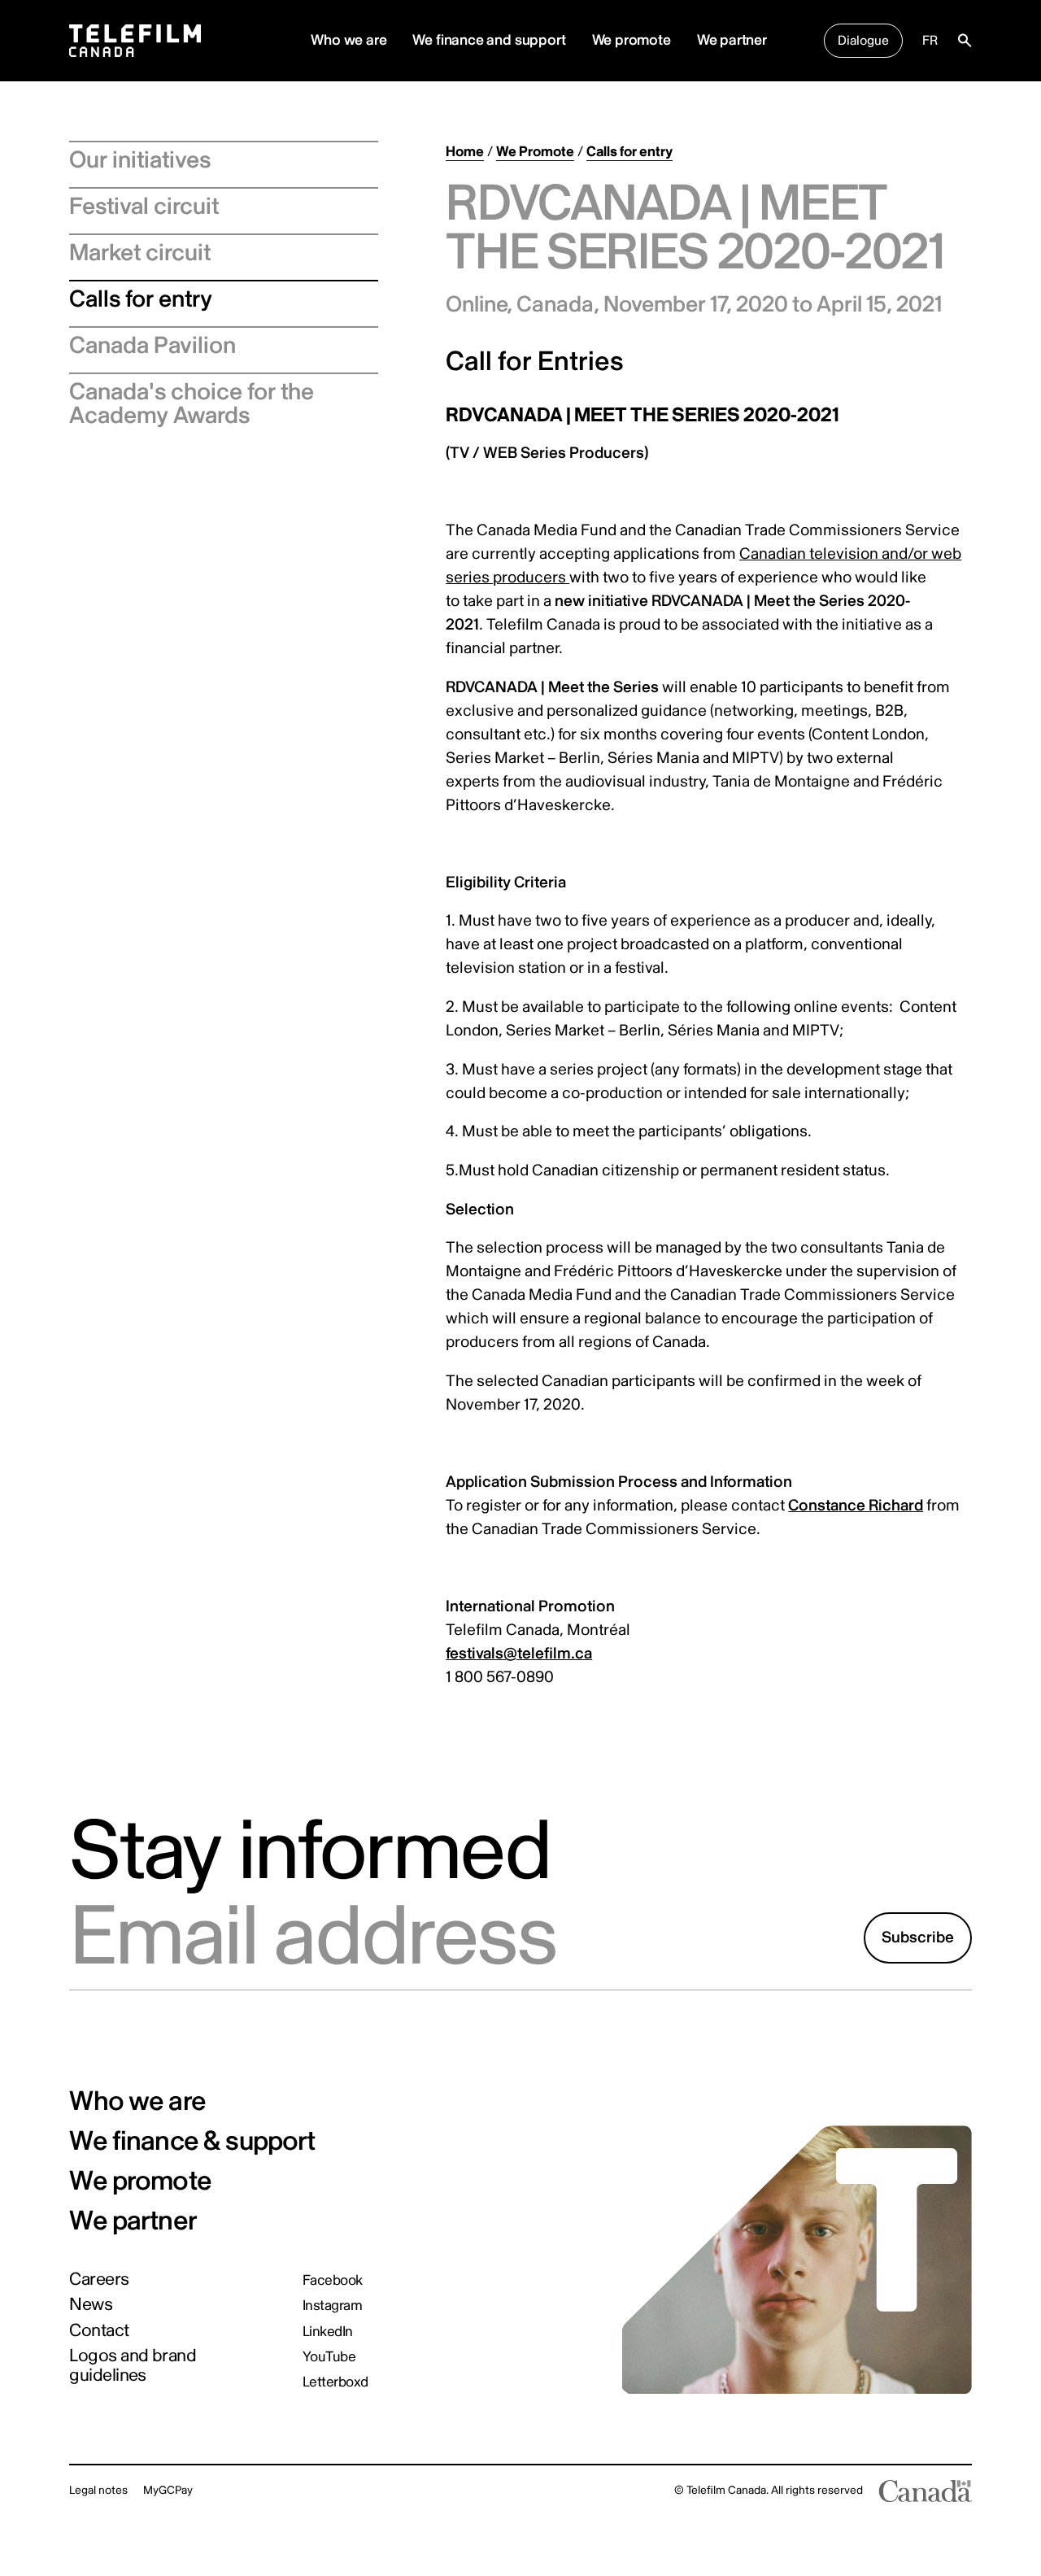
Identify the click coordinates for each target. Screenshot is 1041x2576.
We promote (632, 40)
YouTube (329, 2357)
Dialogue (863, 41)
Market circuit (140, 253)
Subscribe (918, 1937)
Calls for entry (141, 299)
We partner (732, 40)
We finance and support (489, 40)
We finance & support (192, 2142)
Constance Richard (856, 1506)
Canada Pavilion (152, 346)
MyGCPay (168, 2490)
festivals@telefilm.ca (519, 1654)
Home (465, 152)
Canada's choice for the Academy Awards (192, 404)
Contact (99, 2331)
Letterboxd (335, 2382)
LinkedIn (328, 2332)
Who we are (137, 2102)
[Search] (965, 41)
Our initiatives (140, 160)
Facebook (333, 2280)
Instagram (332, 2306)
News (91, 2305)
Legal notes (98, 2490)
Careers (99, 2280)
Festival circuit (144, 207)
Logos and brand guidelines (133, 2366)
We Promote (535, 152)
